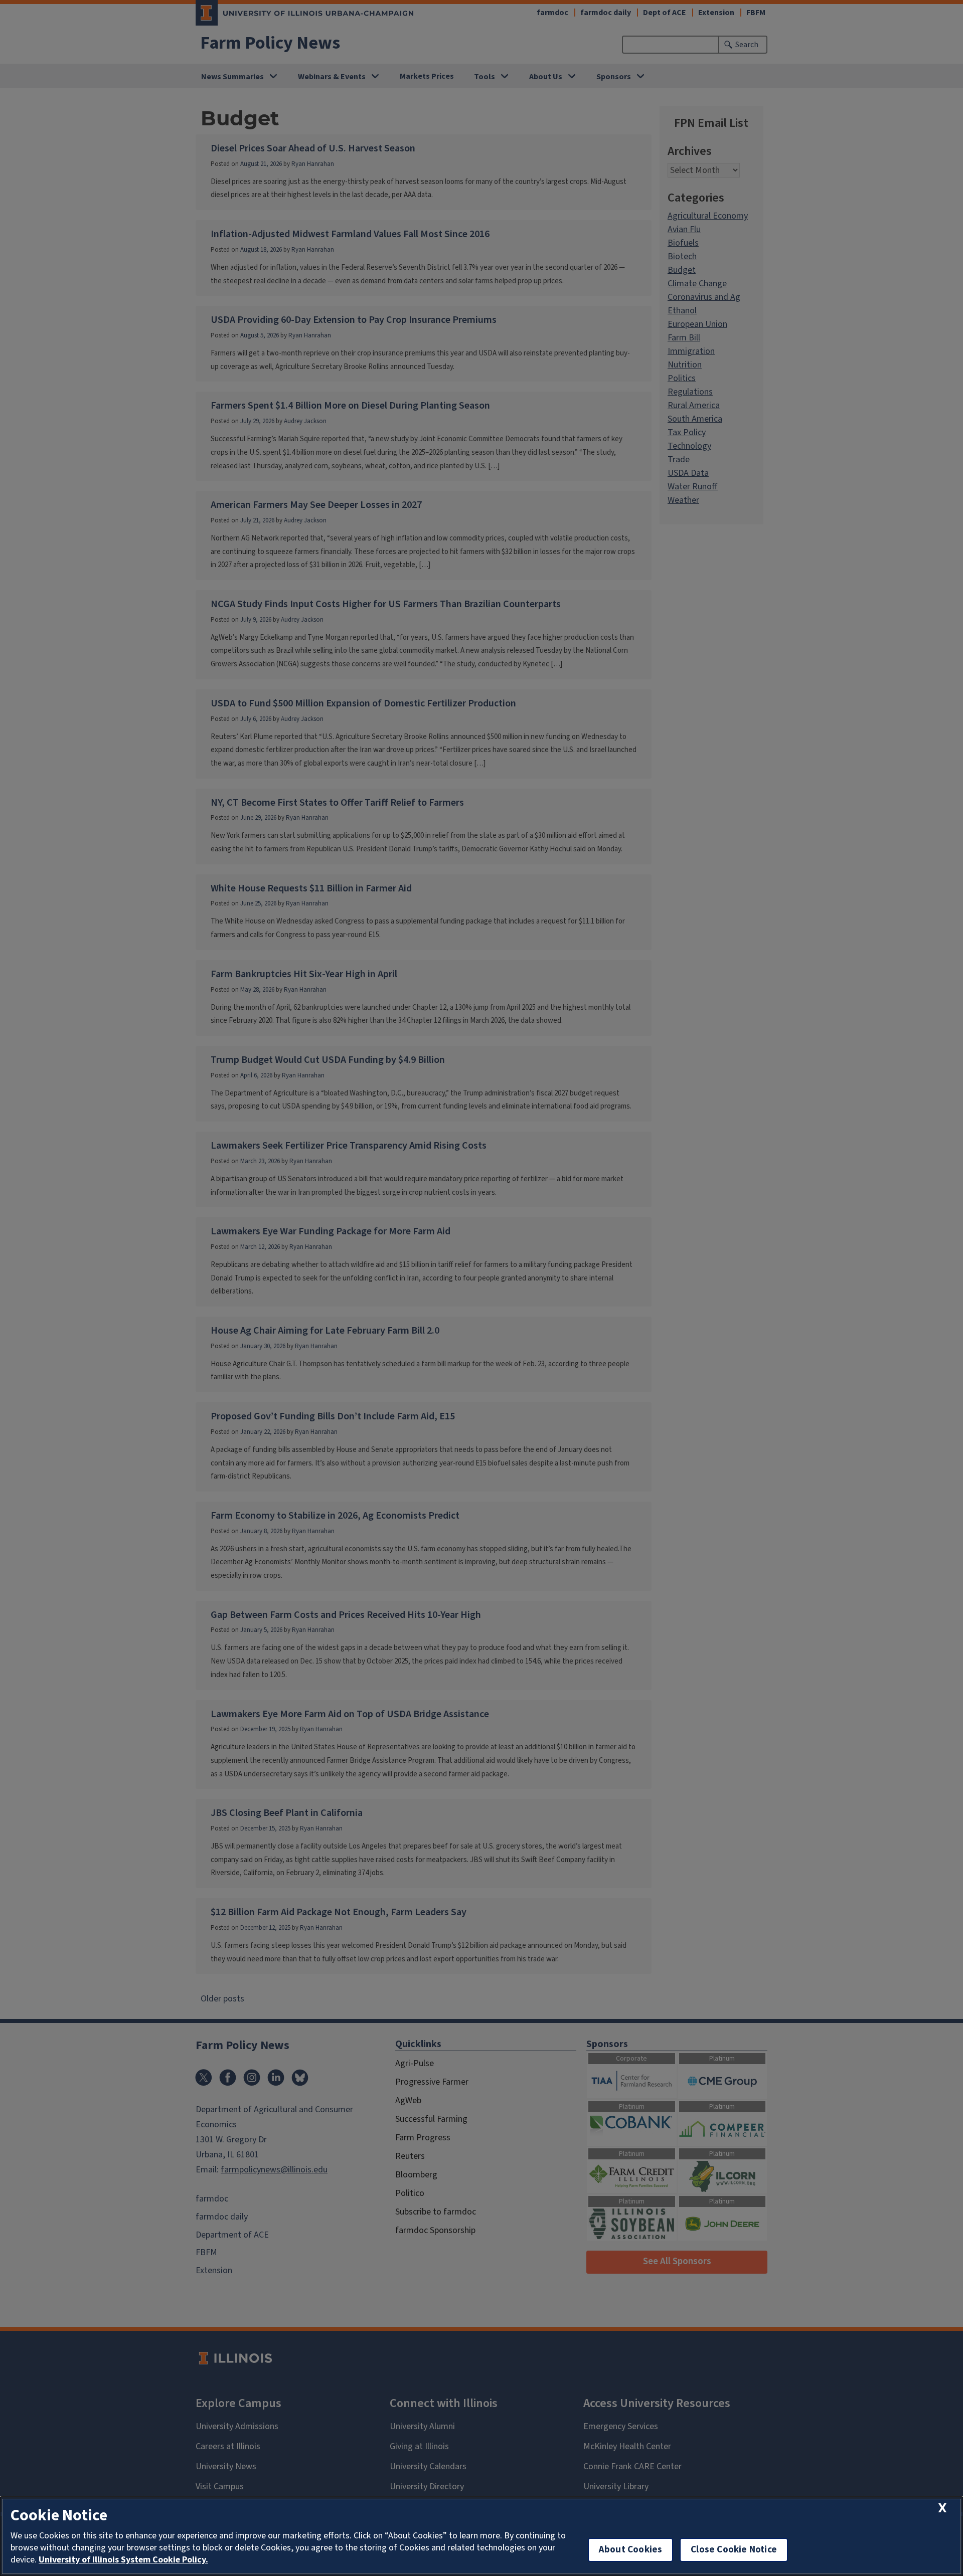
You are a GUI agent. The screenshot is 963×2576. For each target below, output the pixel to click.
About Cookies (630, 2550)
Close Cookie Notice (734, 2550)
